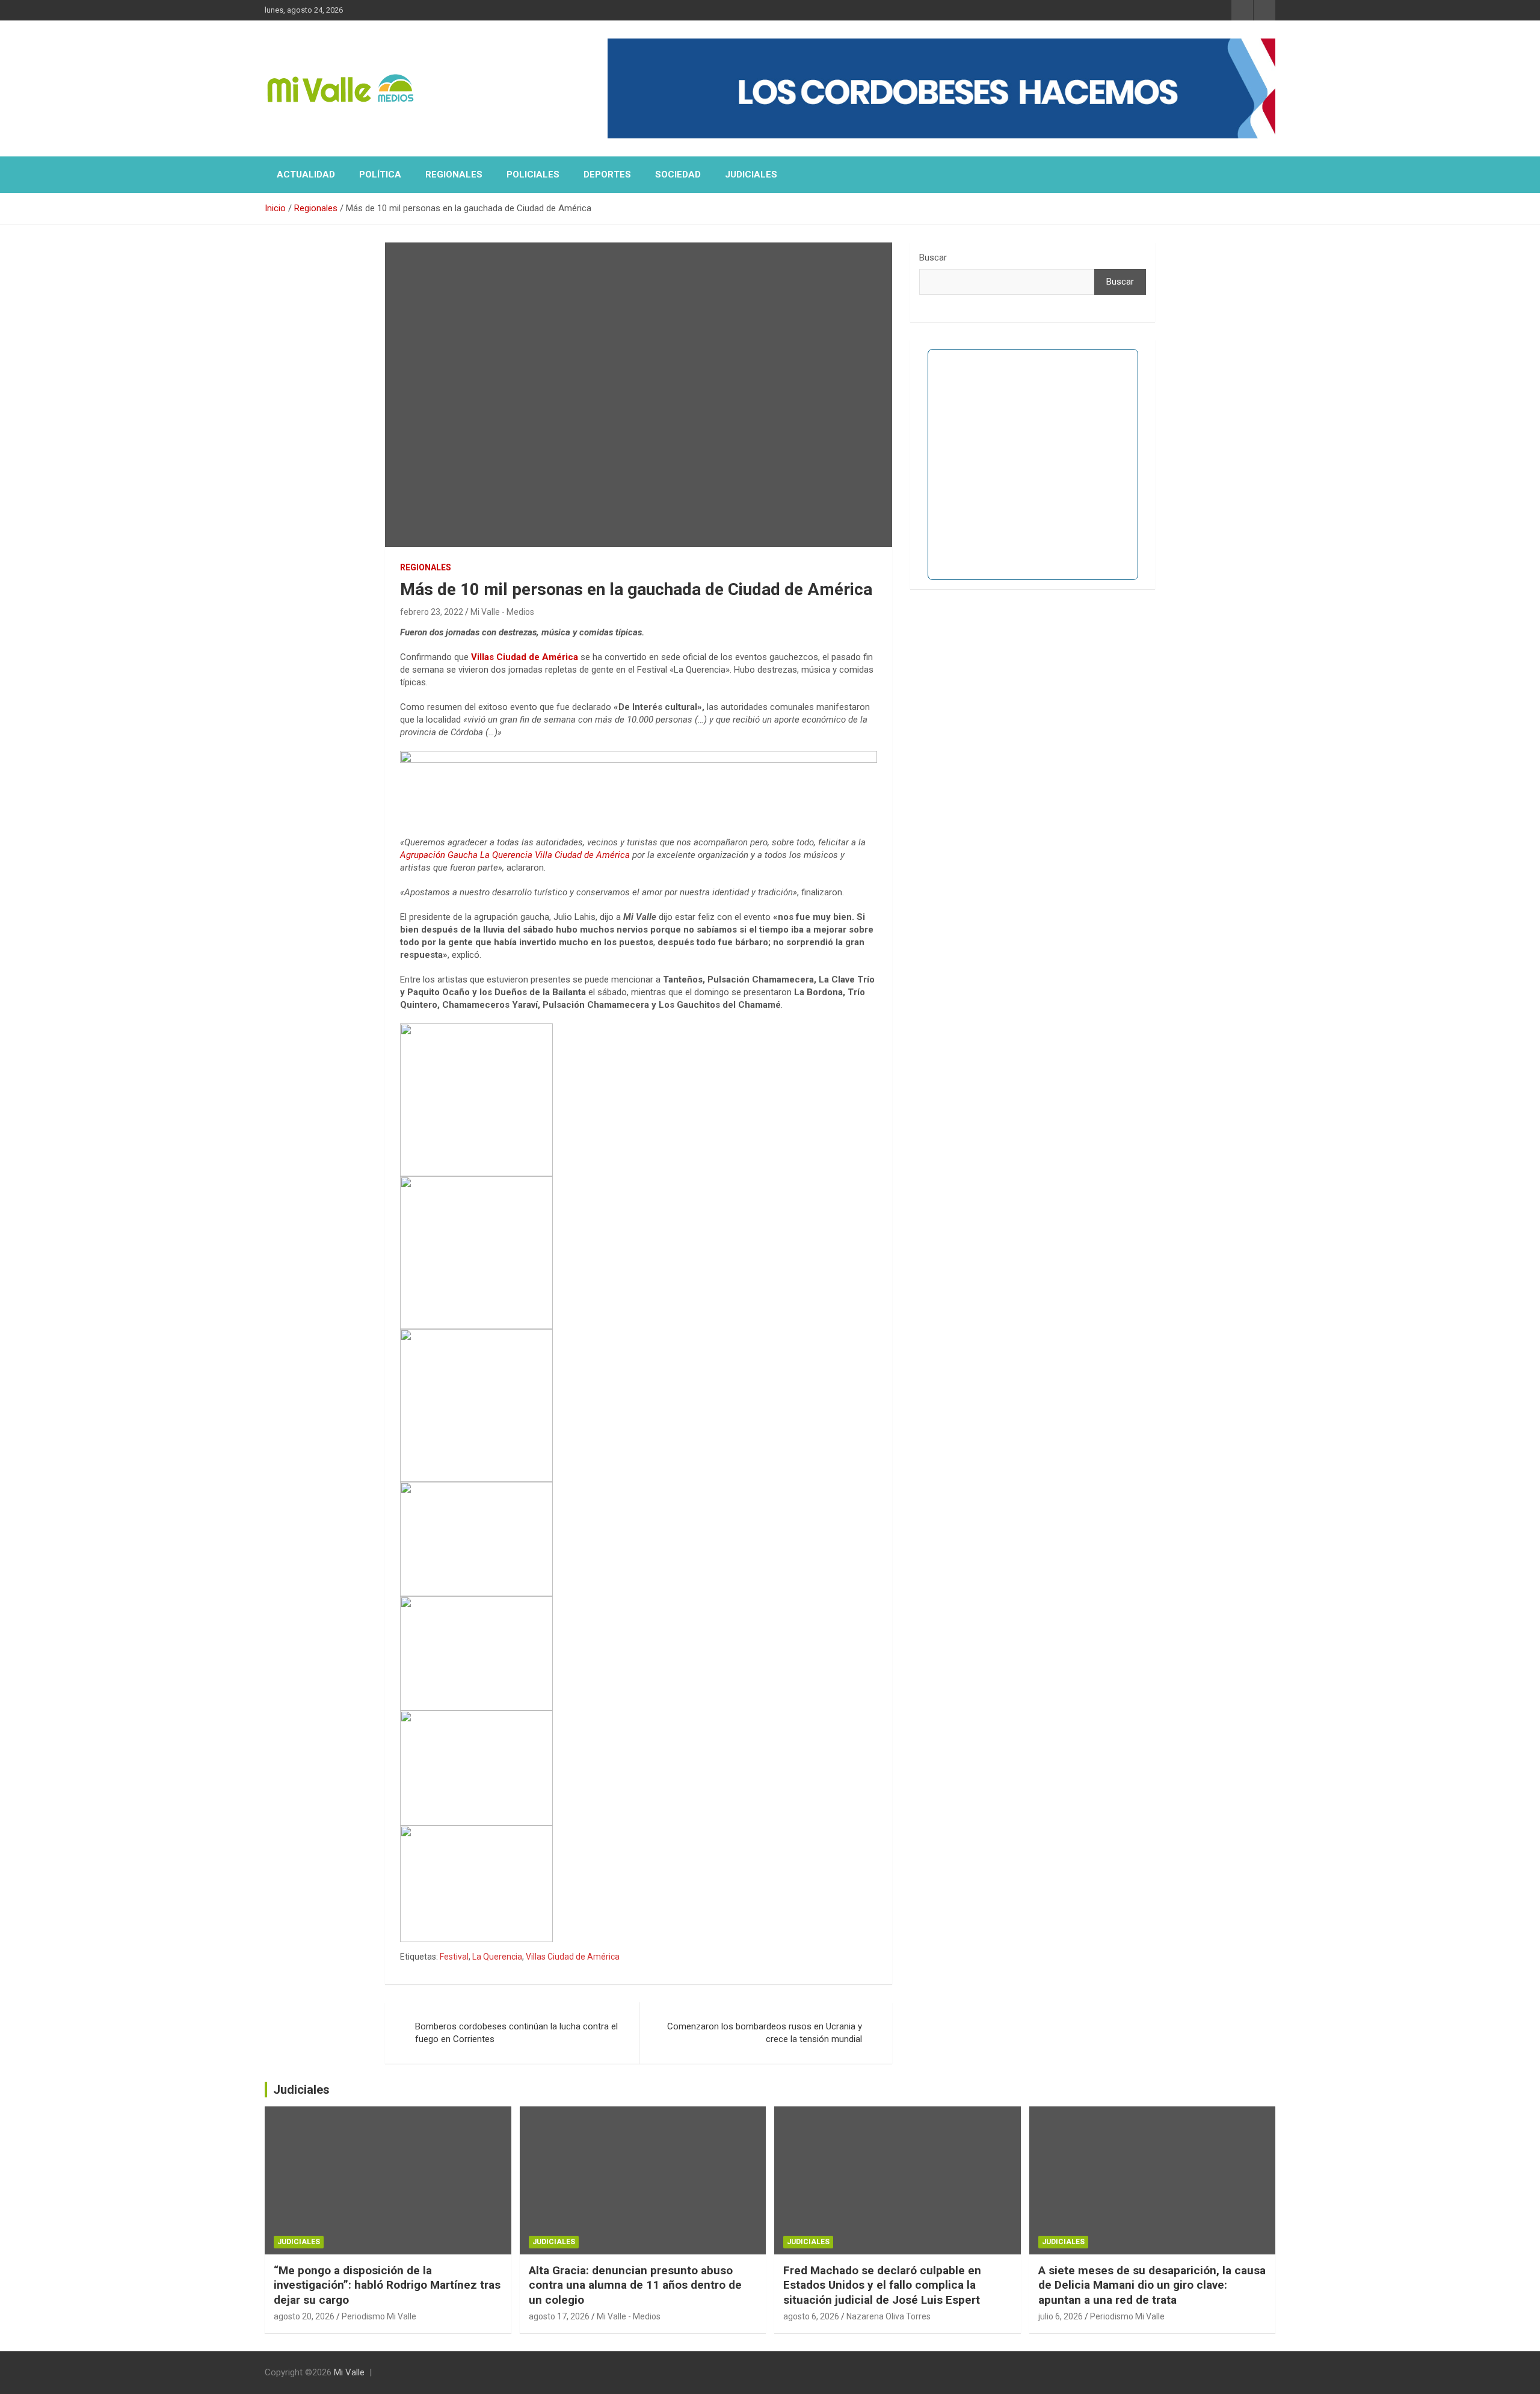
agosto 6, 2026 (811, 2316)
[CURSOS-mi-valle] (639, 757)
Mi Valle (349, 2372)
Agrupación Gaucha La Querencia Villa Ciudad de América (515, 855)
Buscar (933, 258)
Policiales (533, 174)
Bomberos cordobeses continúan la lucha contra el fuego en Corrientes (516, 2033)
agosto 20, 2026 (304, 2316)
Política (380, 174)
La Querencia (497, 1957)
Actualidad (306, 174)
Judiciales (751, 174)
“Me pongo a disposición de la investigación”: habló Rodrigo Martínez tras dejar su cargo (387, 2285)
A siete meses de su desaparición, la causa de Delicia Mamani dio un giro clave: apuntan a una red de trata (1152, 2285)
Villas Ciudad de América (525, 657)
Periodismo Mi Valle (379, 2316)
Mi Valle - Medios (502, 612)
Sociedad (678, 174)
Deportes (607, 174)
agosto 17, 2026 (559, 2316)
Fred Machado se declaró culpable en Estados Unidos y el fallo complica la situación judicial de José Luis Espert (882, 2285)
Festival (454, 1957)
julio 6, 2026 (1061, 2316)
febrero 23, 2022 (432, 612)
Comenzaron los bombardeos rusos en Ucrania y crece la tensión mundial (765, 2033)
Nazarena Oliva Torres (889, 2316)
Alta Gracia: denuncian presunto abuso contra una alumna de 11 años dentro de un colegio (635, 2285)
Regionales (454, 174)
